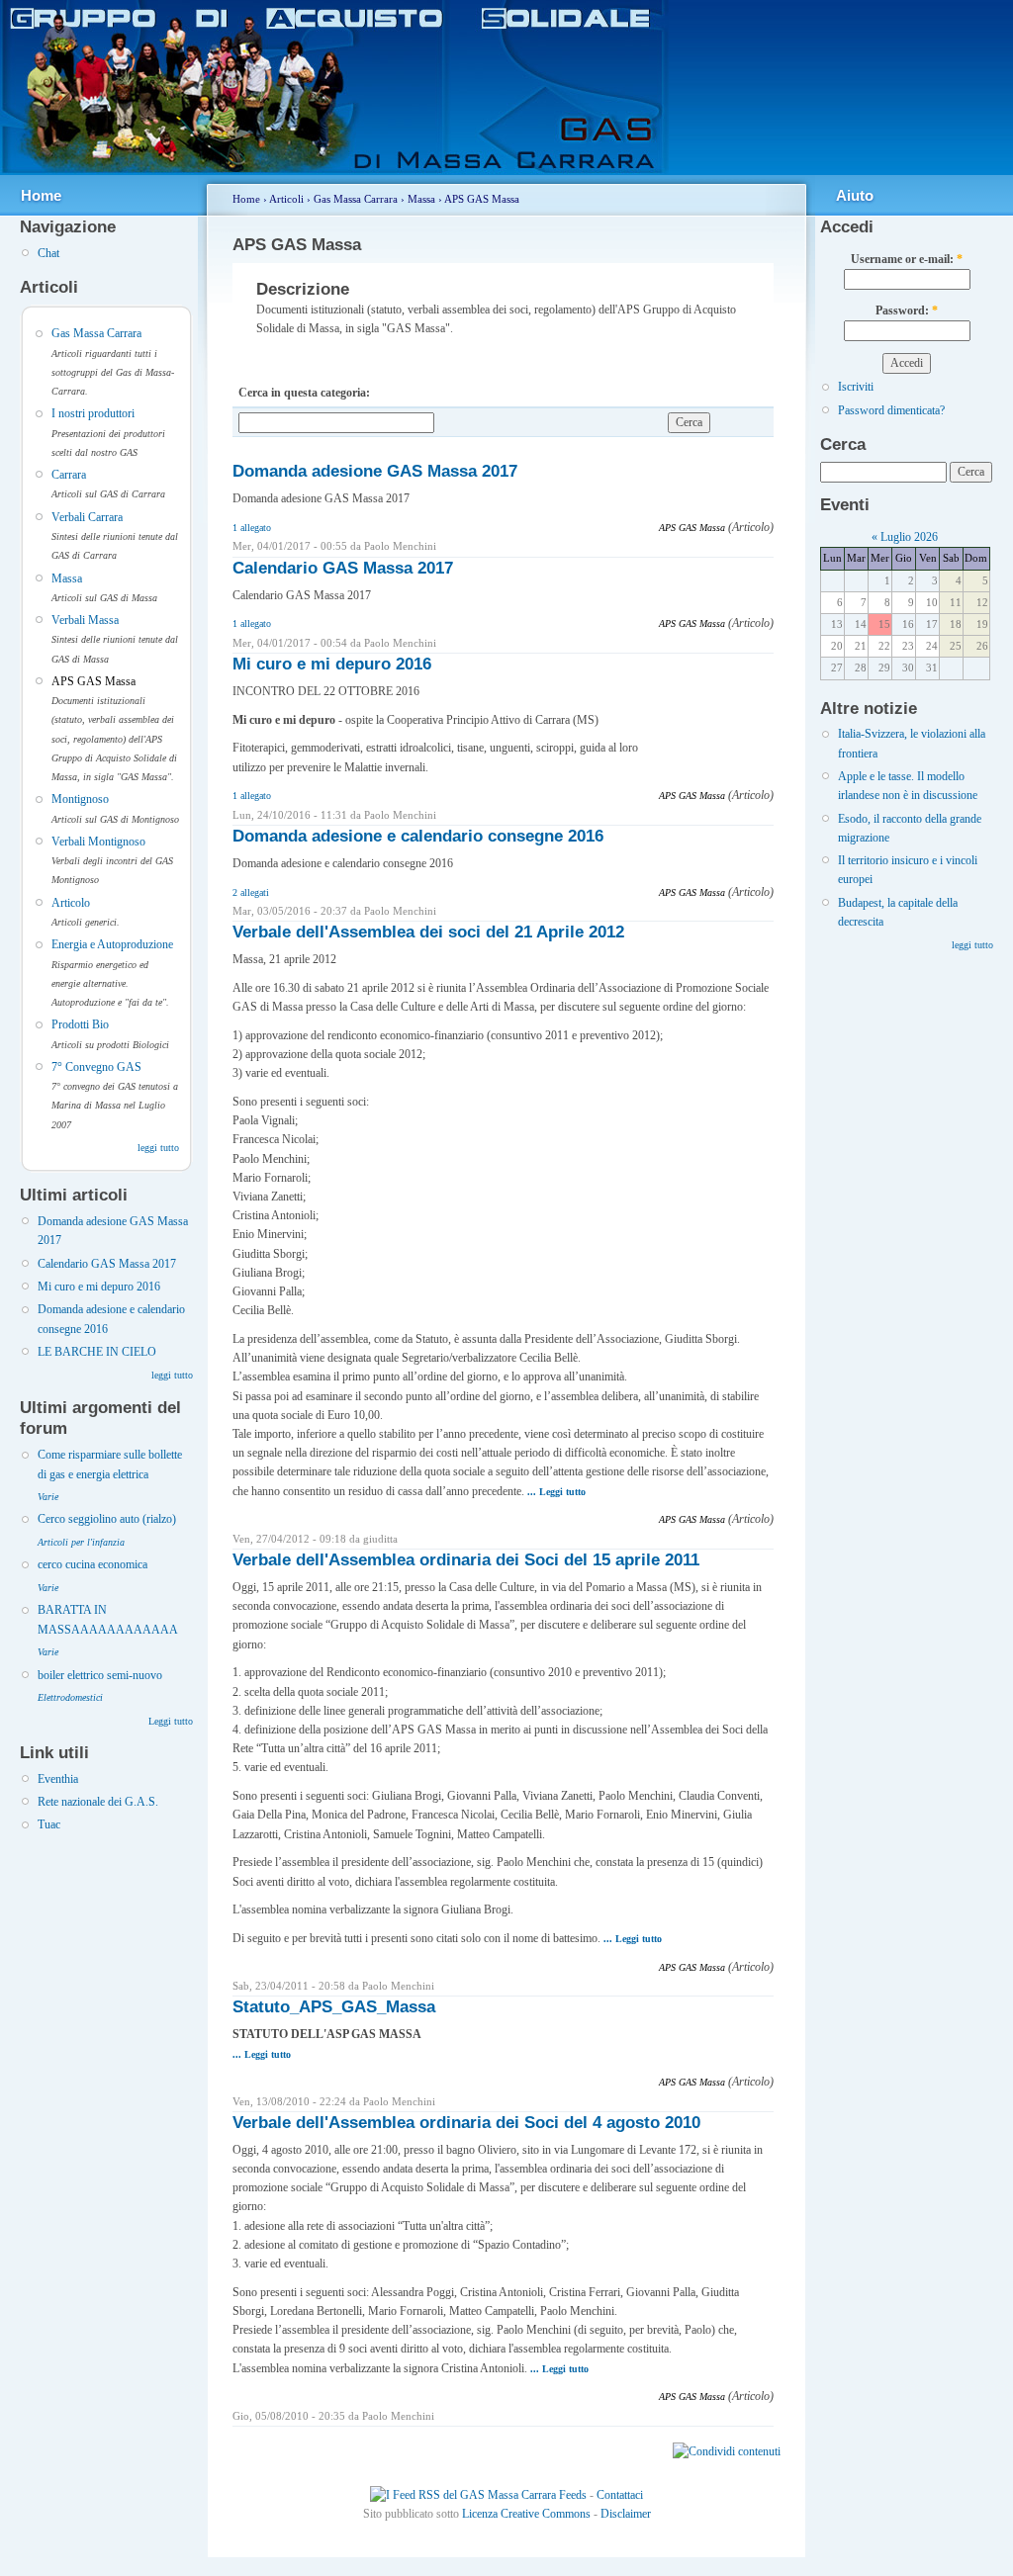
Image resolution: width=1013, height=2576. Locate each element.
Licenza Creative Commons (526, 2514)
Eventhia (58, 1779)
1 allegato (252, 528)
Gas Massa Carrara (96, 333)
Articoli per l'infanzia (81, 1542)
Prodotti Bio (80, 1024)
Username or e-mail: (907, 259)
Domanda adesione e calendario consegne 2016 (418, 836)
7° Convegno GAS (96, 1067)
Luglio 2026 (909, 537)
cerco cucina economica (92, 1564)
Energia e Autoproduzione (112, 944)
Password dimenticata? (891, 410)
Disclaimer (626, 2514)
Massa (67, 578)
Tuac (49, 1824)
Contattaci (620, 2495)
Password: (907, 311)
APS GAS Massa (93, 681)
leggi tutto (158, 1148)
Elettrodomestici (70, 1697)
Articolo (71, 903)
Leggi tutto (171, 1721)
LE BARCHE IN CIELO (97, 1352)
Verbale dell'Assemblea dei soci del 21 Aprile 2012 (428, 932)
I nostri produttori (93, 413)
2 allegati (251, 892)
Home (41, 195)
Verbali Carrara (87, 517)
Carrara (69, 475)
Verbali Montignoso (98, 842)
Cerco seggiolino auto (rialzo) (107, 1519)
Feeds (571, 2495)
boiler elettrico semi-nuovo (100, 1675)
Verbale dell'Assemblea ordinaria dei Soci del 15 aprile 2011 (466, 1560)
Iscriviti (856, 387)
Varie (48, 1497)
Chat (48, 253)
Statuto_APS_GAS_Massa (334, 2007)
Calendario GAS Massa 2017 (107, 1264)
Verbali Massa (85, 620)
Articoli (286, 199)
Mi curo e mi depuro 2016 (99, 1287)
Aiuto (855, 195)
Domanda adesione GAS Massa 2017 (375, 471)
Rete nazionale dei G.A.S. (98, 1802)
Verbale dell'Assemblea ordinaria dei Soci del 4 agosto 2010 (466, 2123)
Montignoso (80, 799)
